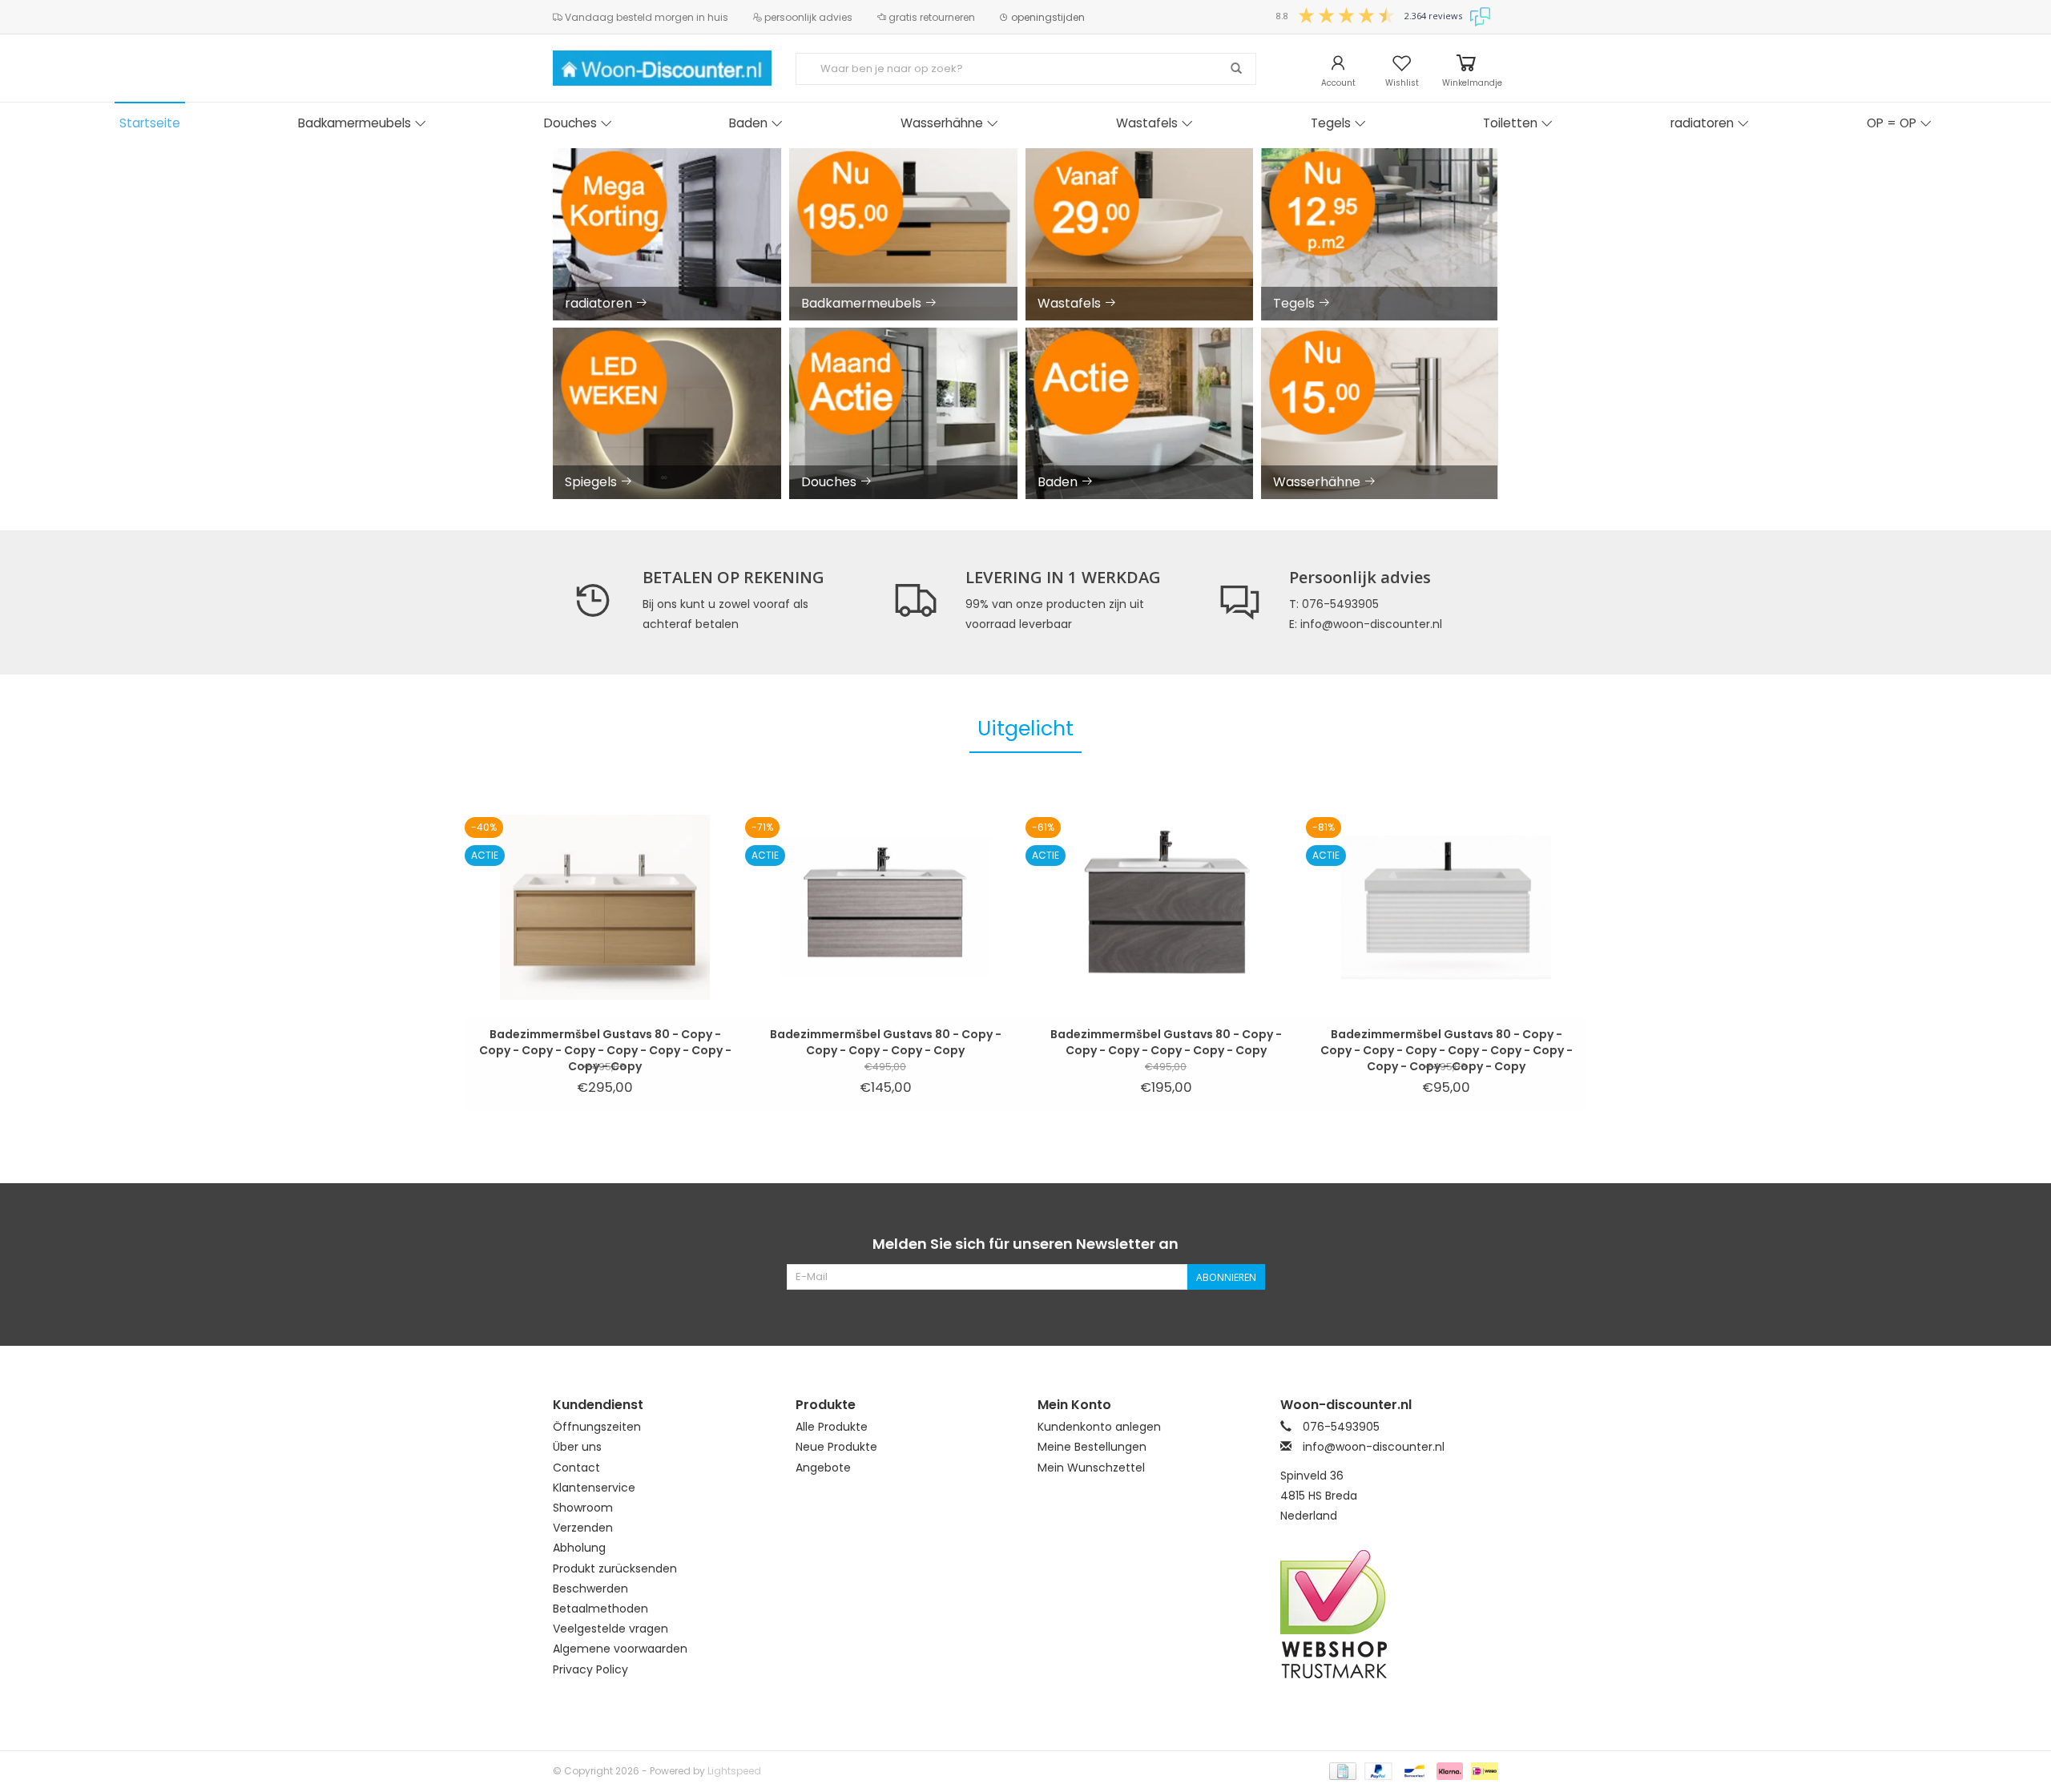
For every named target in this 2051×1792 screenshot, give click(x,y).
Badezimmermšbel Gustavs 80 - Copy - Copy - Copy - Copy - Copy (886, 1042)
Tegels (1331, 123)
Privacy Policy (590, 1669)
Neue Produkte (836, 1447)
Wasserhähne (942, 123)
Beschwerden (590, 1589)
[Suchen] (1236, 69)
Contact (576, 1468)
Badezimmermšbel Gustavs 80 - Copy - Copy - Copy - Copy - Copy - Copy (1166, 1042)
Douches (570, 123)
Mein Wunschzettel (1091, 1468)
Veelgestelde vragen (610, 1629)
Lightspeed (734, 1771)
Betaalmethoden (600, 1609)
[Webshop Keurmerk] (1390, 1614)
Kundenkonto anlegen (1099, 1427)
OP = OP (1892, 123)
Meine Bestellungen (1092, 1447)
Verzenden (583, 1528)
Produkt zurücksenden (615, 1569)
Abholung (579, 1548)
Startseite (150, 123)
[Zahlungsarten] (1341, 1770)
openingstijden (1047, 17)
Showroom (583, 1508)
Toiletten (1510, 123)
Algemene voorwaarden (620, 1649)
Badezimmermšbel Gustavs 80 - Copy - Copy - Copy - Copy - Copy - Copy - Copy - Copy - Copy (605, 1042)
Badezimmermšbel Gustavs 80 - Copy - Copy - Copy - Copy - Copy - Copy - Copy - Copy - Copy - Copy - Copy (1447, 1042)
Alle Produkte (832, 1427)
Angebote (823, 1468)
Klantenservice (594, 1488)
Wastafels (1147, 123)
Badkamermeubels (355, 123)
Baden (748, 123)
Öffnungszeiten (597, 1427)
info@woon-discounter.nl (1374, 1447)
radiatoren (1702, 123)
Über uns (577, 1447)
